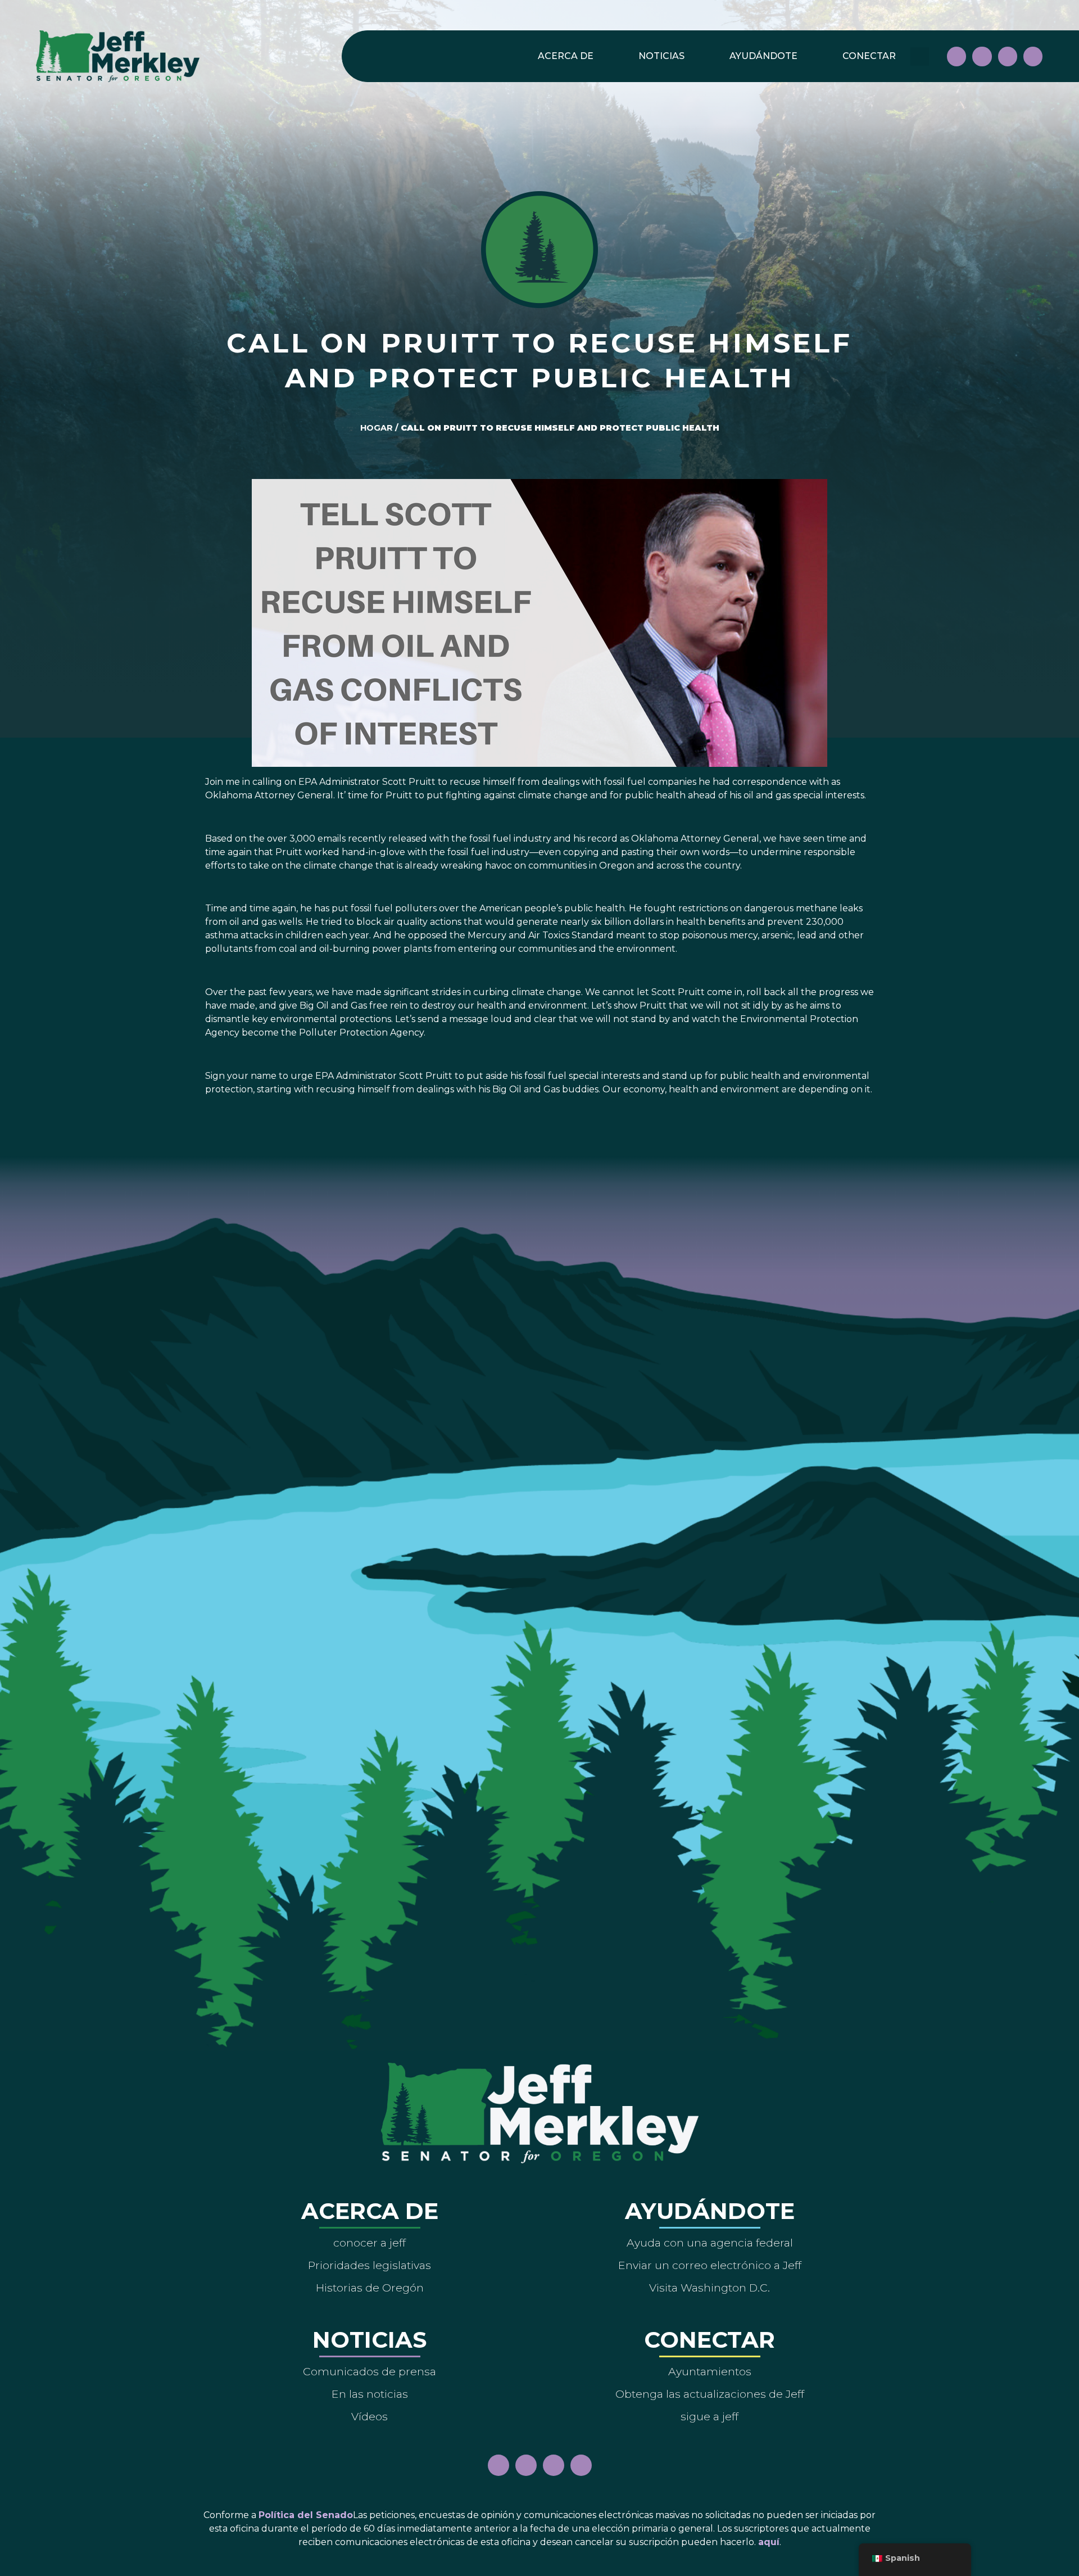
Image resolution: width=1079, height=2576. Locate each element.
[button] (920, 57)
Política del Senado (306, 2515)
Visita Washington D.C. (709, 2288)
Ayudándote (763, 56)
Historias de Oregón (370, 2288)
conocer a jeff (370, 2243)
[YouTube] (1008, 56)
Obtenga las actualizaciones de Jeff (710, 2394)
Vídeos (370, 2416)
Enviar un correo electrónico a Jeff (710, 2265)
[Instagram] (982, 56)
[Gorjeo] (1033, 56)
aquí (769, 2542)
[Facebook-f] (956, 56)
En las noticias (370, 2394)
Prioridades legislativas (370, 2265)
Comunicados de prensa (370, 2371)
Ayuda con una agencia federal (710, 2243)
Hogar (377, 428)
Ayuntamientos (710, 2371)
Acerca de (566, 56)
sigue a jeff (709, 2416)
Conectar (869, 56)
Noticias (661, 56)
